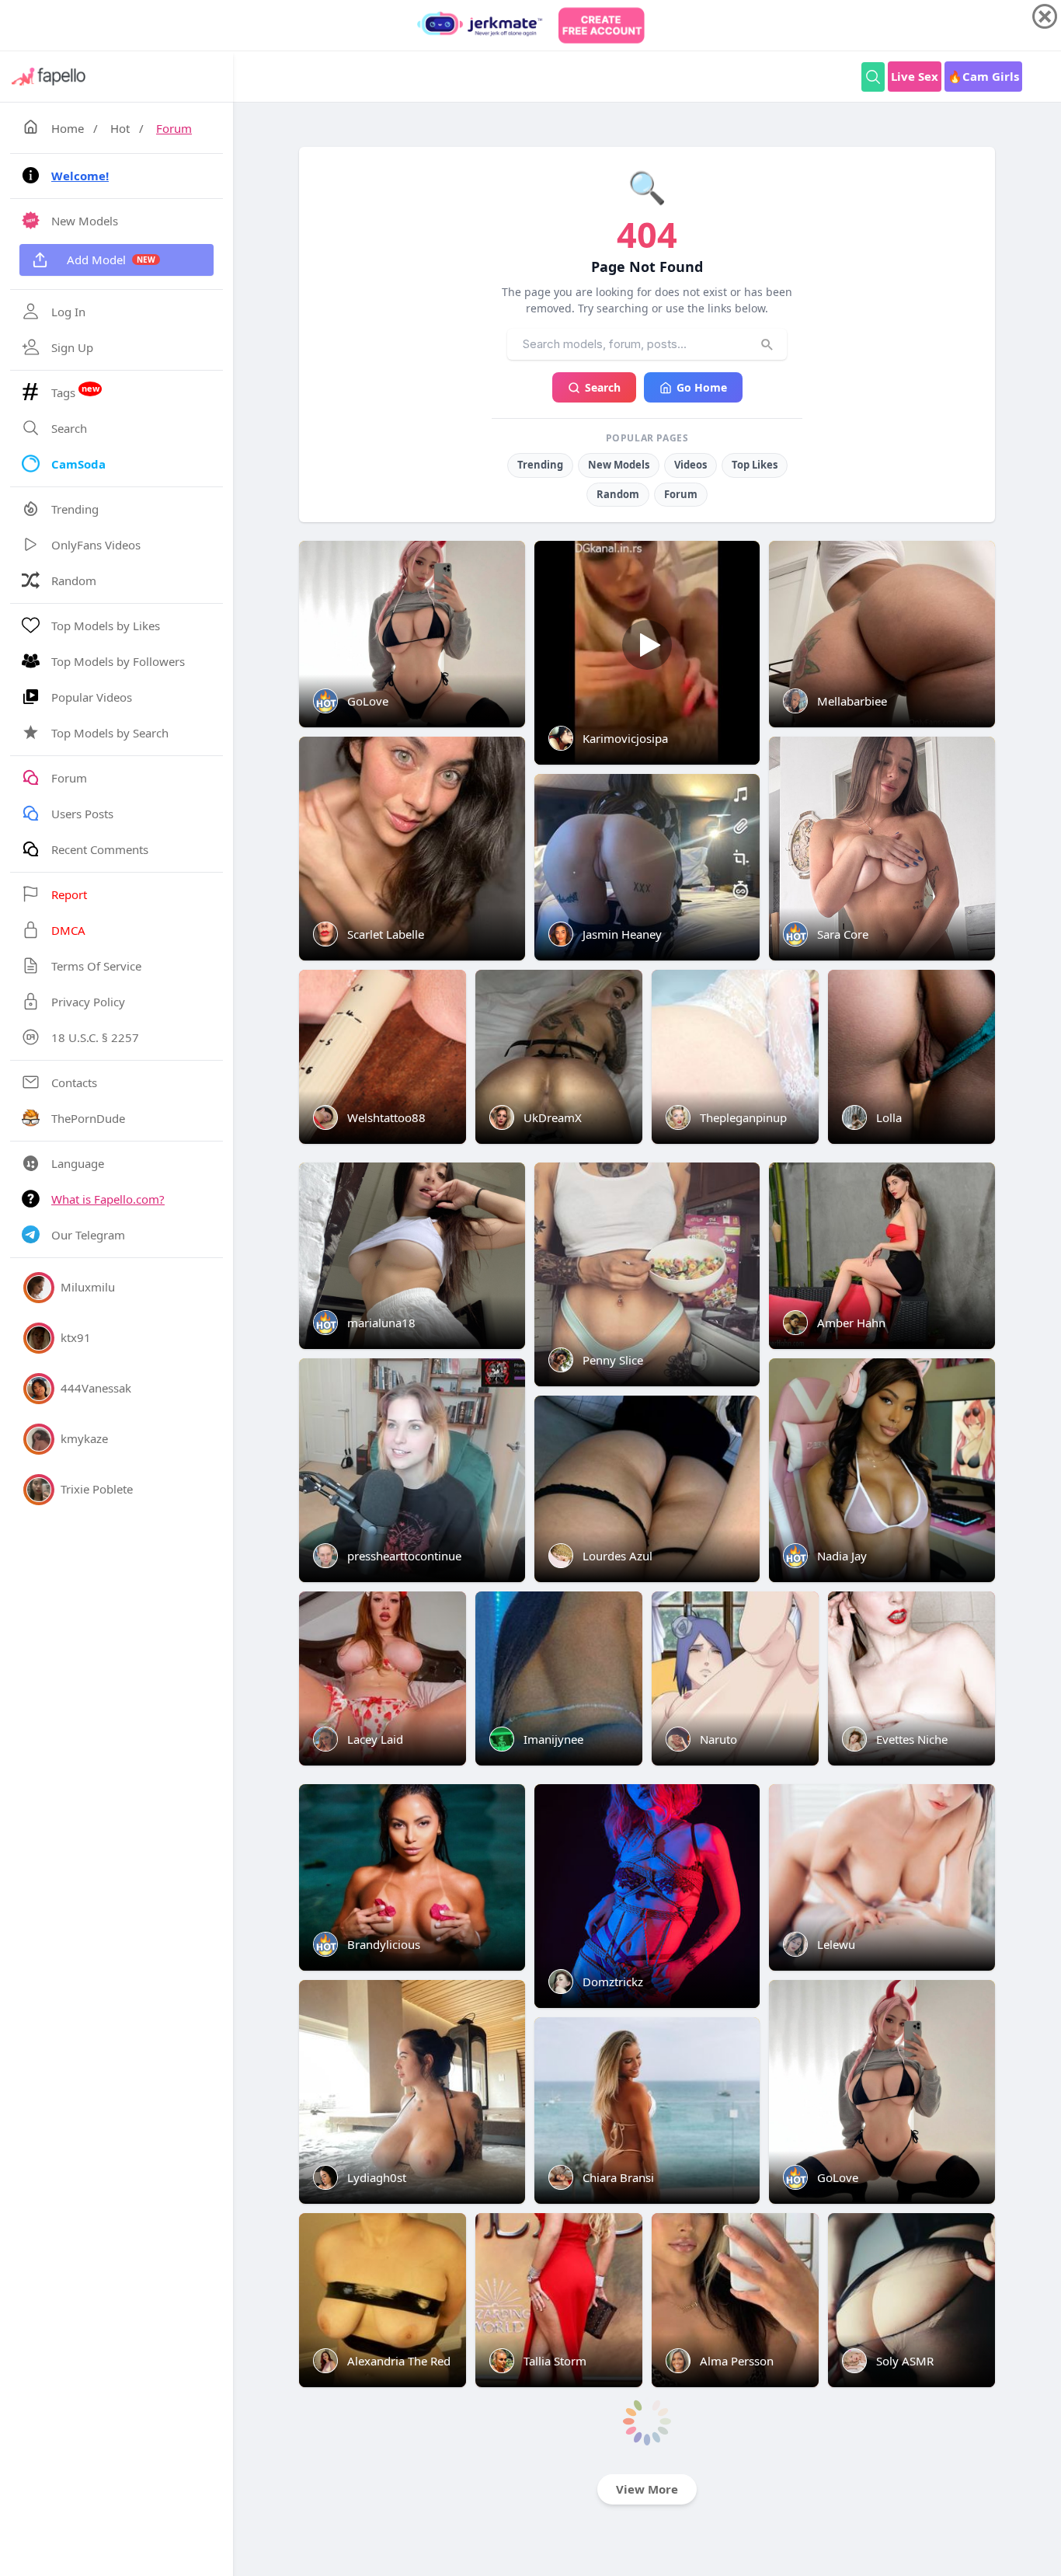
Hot (120, 128)
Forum (174, 128)
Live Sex (915, 76)
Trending (540, 465)
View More (647, 2489)
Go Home (702, 387)
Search (603, 387)
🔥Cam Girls (983, 76)
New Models (619, 465)
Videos (691, 465)
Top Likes (755, 465)
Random (618, 494)
